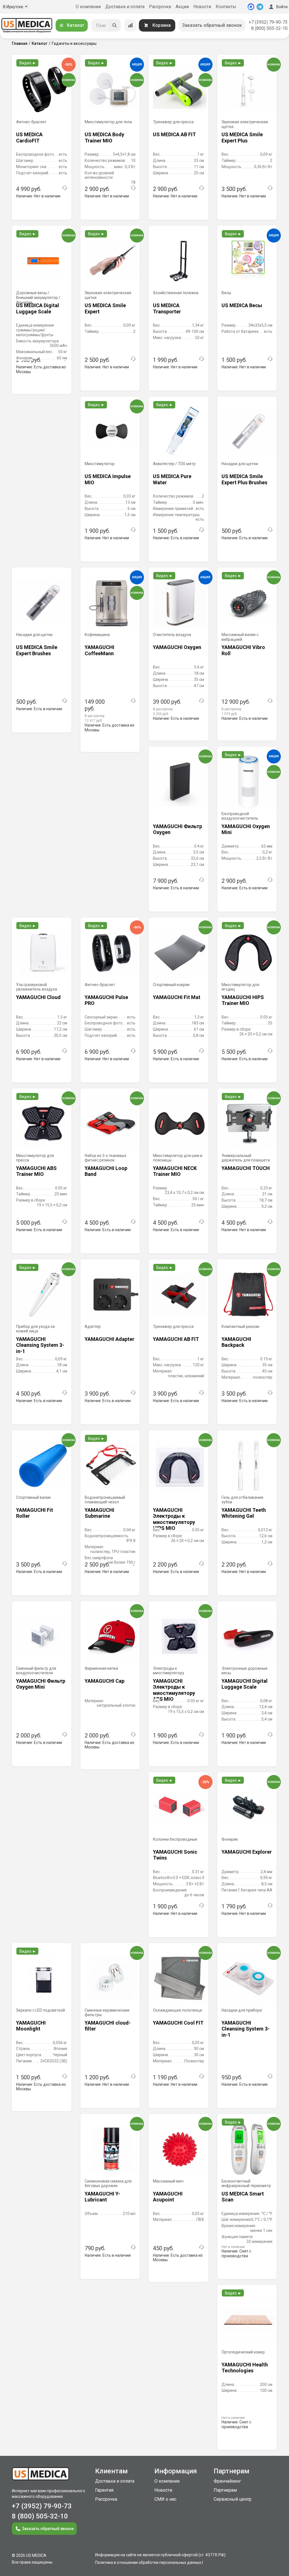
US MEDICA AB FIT (174, 134)
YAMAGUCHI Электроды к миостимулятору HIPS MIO (174, 1516)
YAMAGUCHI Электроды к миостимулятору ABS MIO (174, 1687)
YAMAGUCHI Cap (105, 1681)
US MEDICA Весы (242, 305)
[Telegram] (260, 7)
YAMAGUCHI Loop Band (106, 1171)
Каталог (76, 25)
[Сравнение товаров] (130, 25)
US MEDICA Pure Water (172, 479)
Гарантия (104, 2490)
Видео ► (28, 63)
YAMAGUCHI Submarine (99, 1513)
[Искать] (115, 25)
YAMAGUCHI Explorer (247, 1852)
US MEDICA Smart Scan (243, 2197)
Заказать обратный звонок (212, 25)
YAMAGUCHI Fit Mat (177, 997)
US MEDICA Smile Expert (105, 308)
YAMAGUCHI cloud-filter (108, 2026)
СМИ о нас (165, 2499)
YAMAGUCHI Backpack (236, 1342)
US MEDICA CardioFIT (29, 138)
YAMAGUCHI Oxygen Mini (246, 829)
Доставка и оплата (125, 7)
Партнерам (225, 2490)
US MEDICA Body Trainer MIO (104, 138)
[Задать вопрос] (65, 188)
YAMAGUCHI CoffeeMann (99, 650)
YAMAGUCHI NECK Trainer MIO (175, 1171)
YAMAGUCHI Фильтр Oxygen (178, 829)
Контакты (226, 7)
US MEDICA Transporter (167, 308)
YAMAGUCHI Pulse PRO (106, 1000)
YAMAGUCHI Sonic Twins (175, 1855)
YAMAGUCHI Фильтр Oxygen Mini (41, 1684)
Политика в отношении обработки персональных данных (148, 2562)
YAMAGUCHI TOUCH (246, 1168)
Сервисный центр (233, 2499)
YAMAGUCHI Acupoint (168, 2197)
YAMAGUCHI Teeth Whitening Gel (244, 1513)
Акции (182, 7)
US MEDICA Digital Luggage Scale (38, 308)
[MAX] (251, 7)
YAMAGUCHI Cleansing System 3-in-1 (40, 1345)
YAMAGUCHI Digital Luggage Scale (245, 1684)
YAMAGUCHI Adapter (110, 1339)
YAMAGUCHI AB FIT (176, 1339)
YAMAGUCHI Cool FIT (178, 2023)
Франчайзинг (227, 2481)
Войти (282, 7)
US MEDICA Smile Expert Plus (242, 138)
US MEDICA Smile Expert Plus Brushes (244, 479)
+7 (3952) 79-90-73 (268, 22)
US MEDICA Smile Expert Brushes (37, 650)
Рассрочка (160, 7)
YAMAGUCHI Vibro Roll (243, 650)
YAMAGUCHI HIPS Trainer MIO (243, 1000)
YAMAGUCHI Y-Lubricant (102, 2197)
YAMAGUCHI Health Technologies (245, 2368)
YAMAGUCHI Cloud (38, 997)
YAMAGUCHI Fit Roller (35, 1513)
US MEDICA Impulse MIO (108, 479)
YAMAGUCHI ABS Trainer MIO (36, 1171)
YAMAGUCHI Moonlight (31, 2026)
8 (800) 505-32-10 (269, 28)
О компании (88, 7)
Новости (202, 7)
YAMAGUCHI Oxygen (177, 647)
